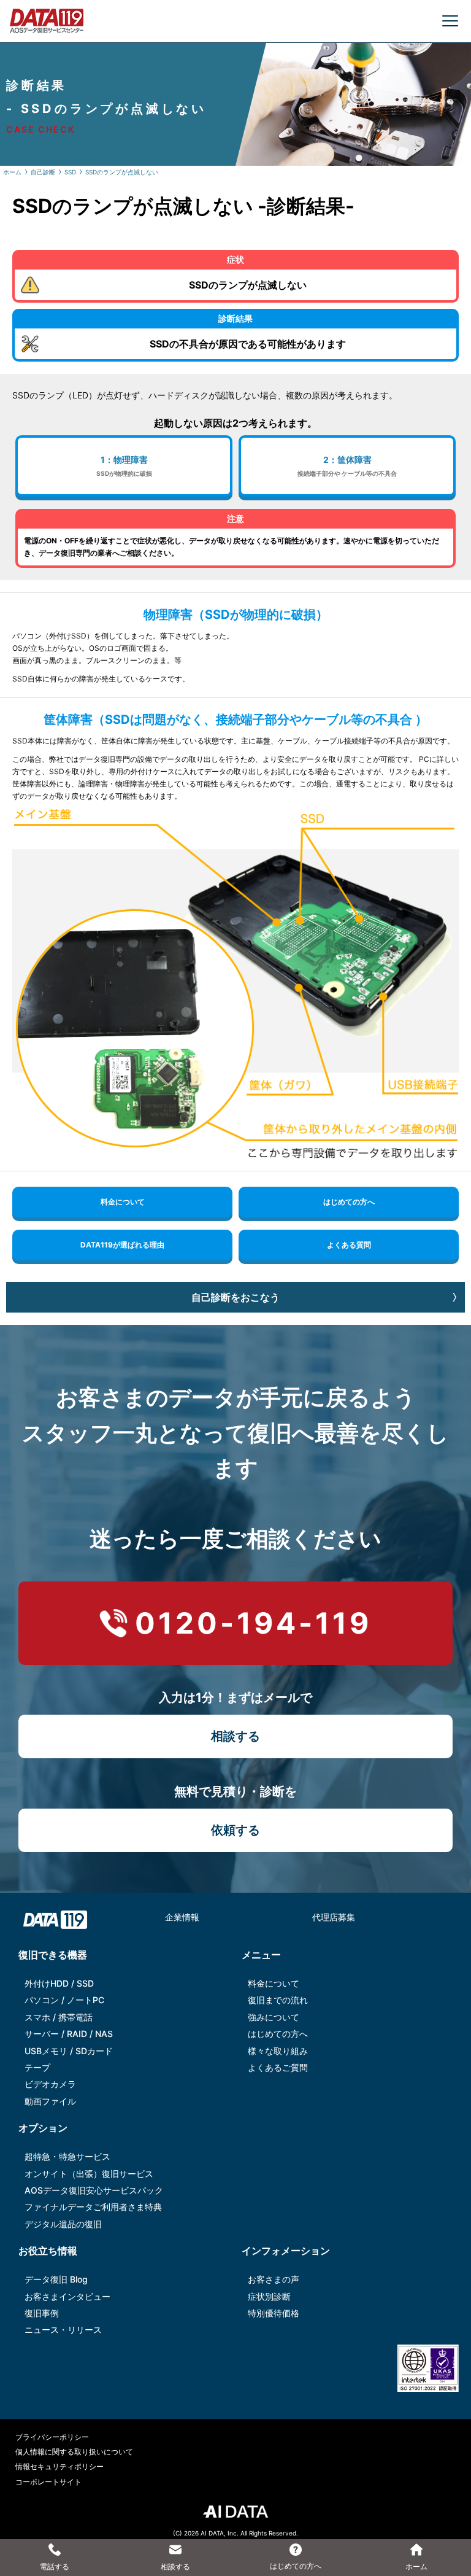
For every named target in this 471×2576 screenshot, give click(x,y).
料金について (123, 1202)
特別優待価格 (274, 2313)
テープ (37, 2067)
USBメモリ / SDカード (69, 2051)
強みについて (274, 2017)
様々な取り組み (278, 2051)
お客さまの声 (274, 2279)
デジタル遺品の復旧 (63, 2224)
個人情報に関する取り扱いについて (74, 2452)
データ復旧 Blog (56, 2279)
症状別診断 (269, 2296)
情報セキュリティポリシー (59, 2466)
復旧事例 (42, 2313)
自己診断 (43, 172)
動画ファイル (50, 2101)
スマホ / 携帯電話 (59, 2017)
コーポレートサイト (48, 2482)
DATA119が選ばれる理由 (122, 1245)
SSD (70, 172)
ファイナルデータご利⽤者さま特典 (93, 2207)
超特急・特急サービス (67, 2156)
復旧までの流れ (278, 2000)
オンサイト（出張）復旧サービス (89, 2174)
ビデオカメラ (50, 2084)
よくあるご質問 (278, 2067)
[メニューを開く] (450, 21)
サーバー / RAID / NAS (69, 2034)
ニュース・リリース (63, 2330)
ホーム (12, 172)
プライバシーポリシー (52, 2437)
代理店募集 (334, 1917)
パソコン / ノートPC (64, 2000)
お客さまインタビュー (67, 2296)
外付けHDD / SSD (59, 1983)
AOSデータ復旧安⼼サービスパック (94, 2190)
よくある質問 (349, 1245)
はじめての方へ (349, 1202)
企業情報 (182, 1917)
